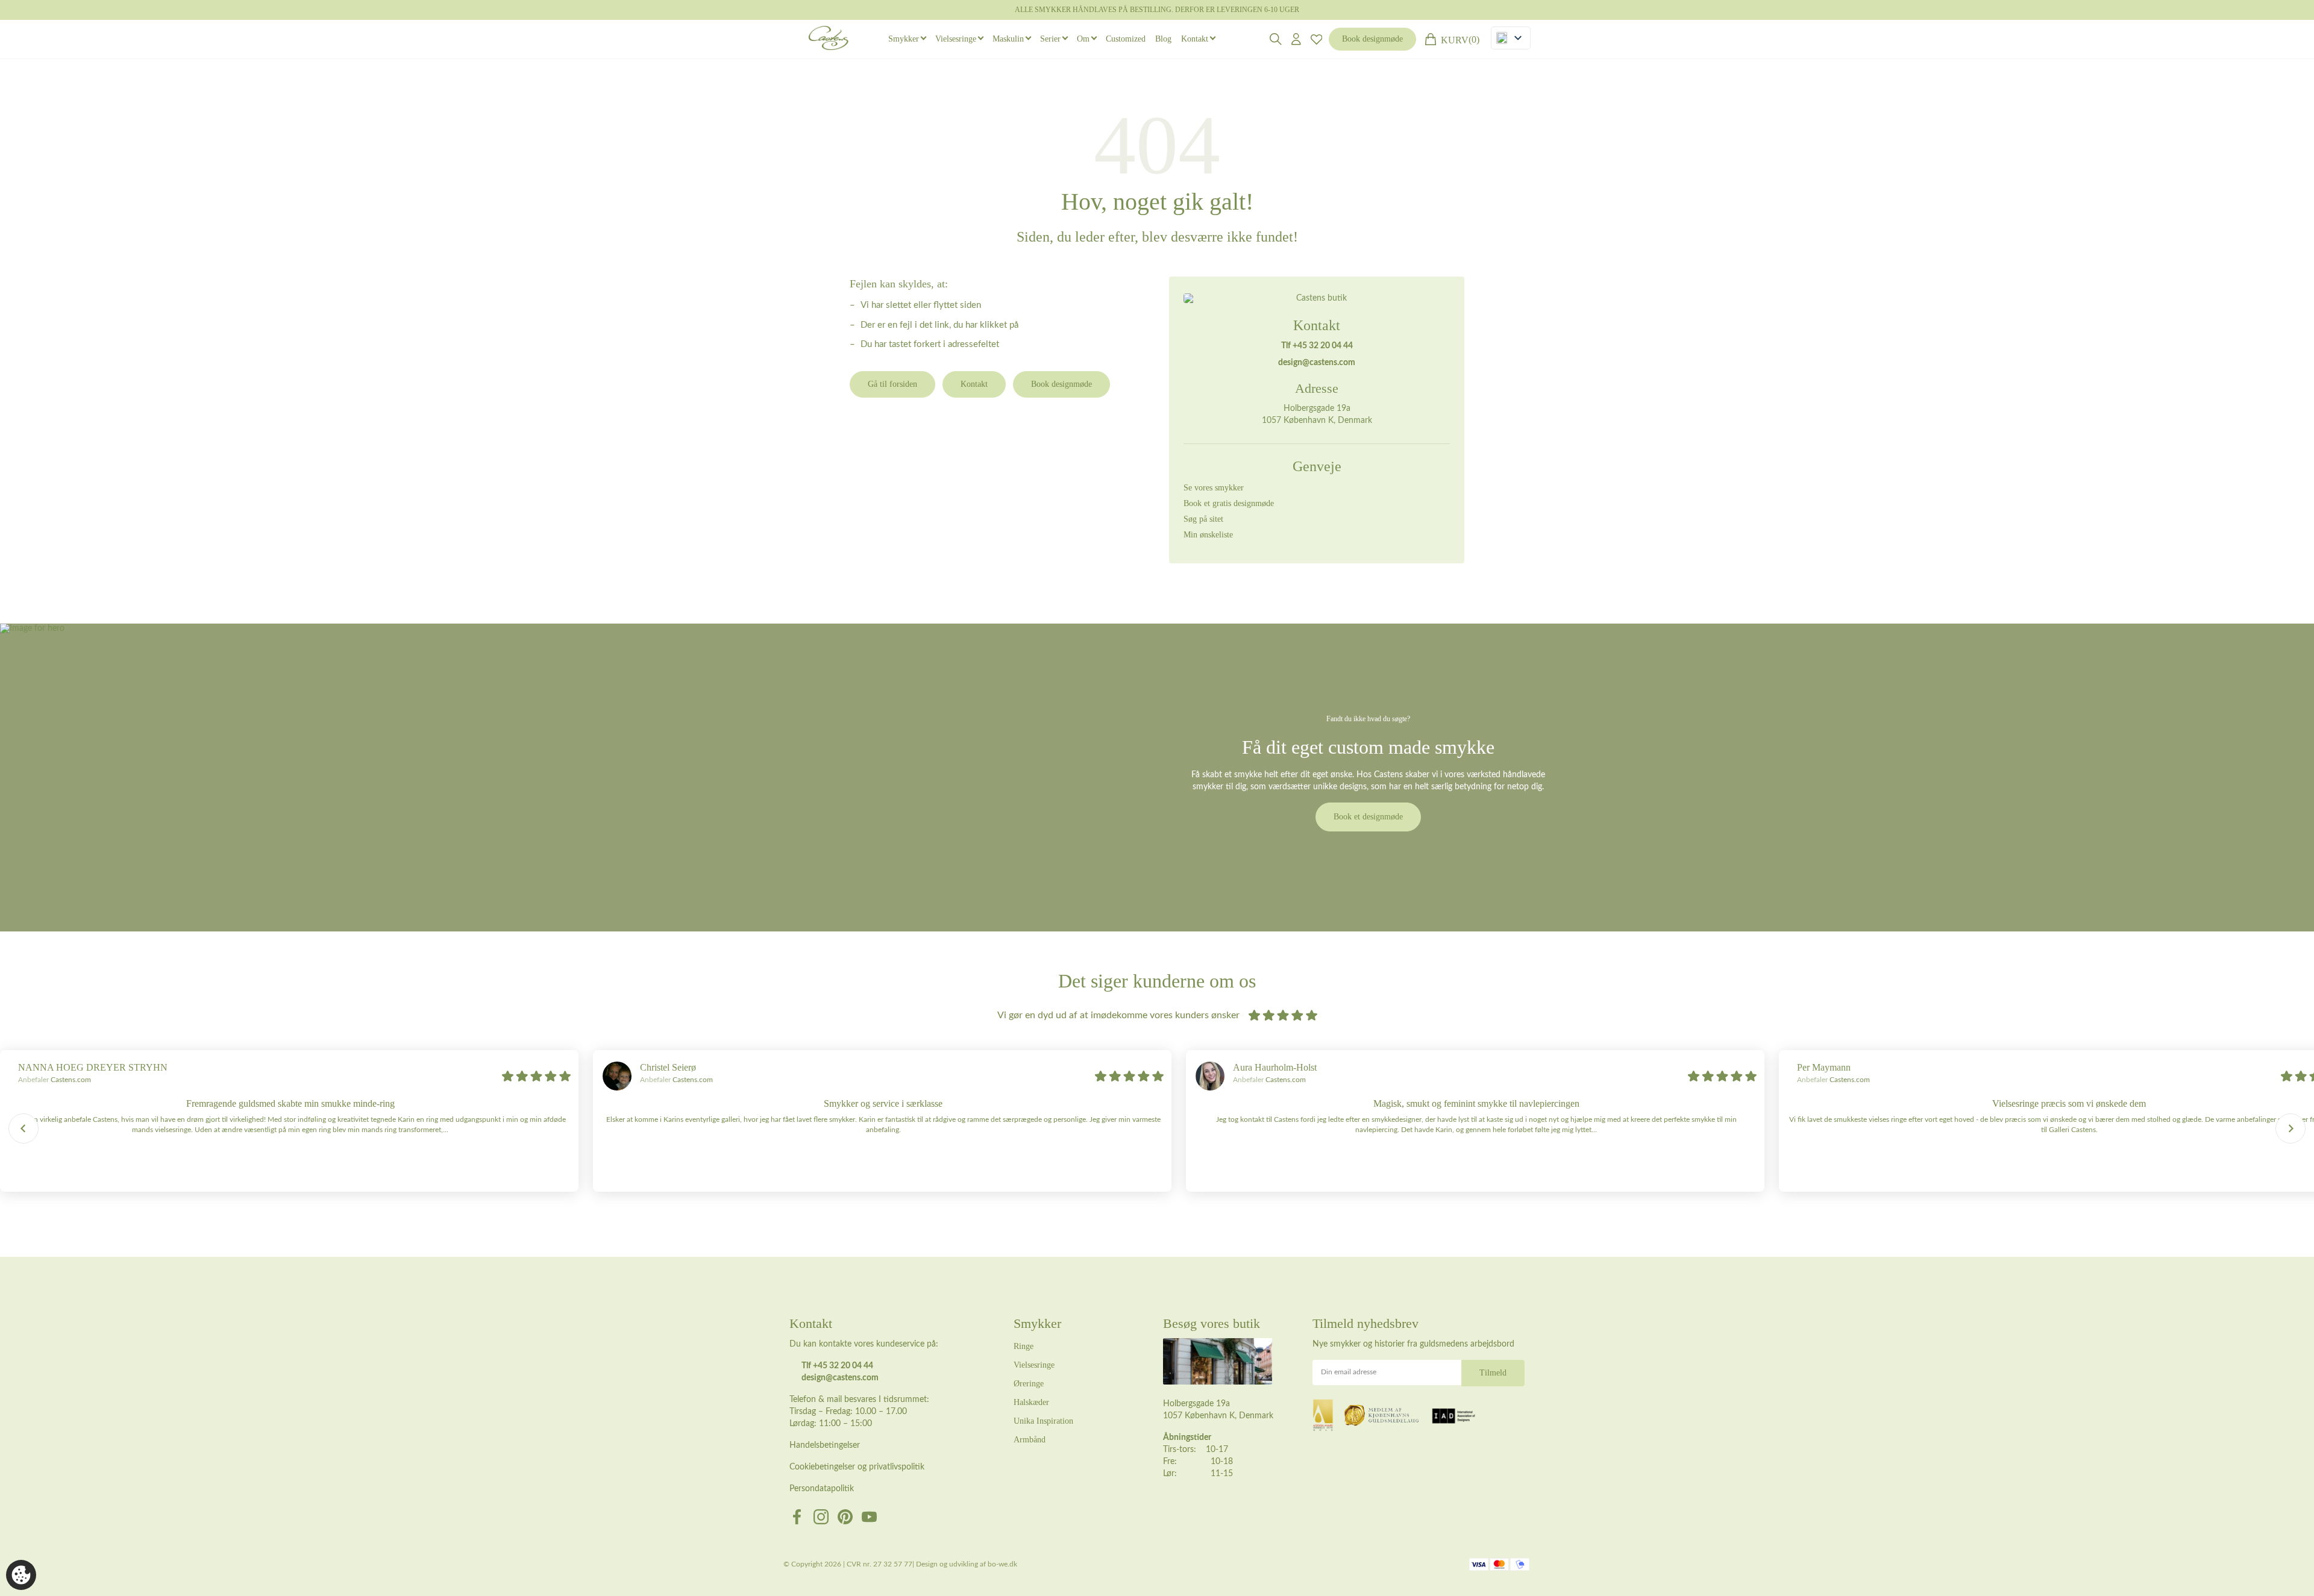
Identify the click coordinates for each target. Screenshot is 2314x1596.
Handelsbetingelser (825, 1445)
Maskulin (1008, 39)
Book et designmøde (1368, 817)
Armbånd (1030, 1440)
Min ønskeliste (1208, 535)
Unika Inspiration (1043, 1421)
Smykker (904, 39)
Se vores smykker (1214, 488)
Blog (1163, 39)
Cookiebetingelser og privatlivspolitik (857, 1467)
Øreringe (1029, 1384)
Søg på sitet (1203, 519)
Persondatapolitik (822, 1489)
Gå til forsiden (892, 384)
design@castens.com (1317, 363)
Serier (1050, 39)
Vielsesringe (956, 39)
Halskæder (1031, 1402)
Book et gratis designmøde (1229, 503)
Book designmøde (1372, 39)
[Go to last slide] (24, 1128)
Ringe (1024, 1346)
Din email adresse (1349, 1372)
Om (1083, 39)
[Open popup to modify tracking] (21, 1575)
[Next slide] (2290, 1128)
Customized (1126, 39)
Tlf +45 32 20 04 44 (1317, 346)
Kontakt (1195, 39)
